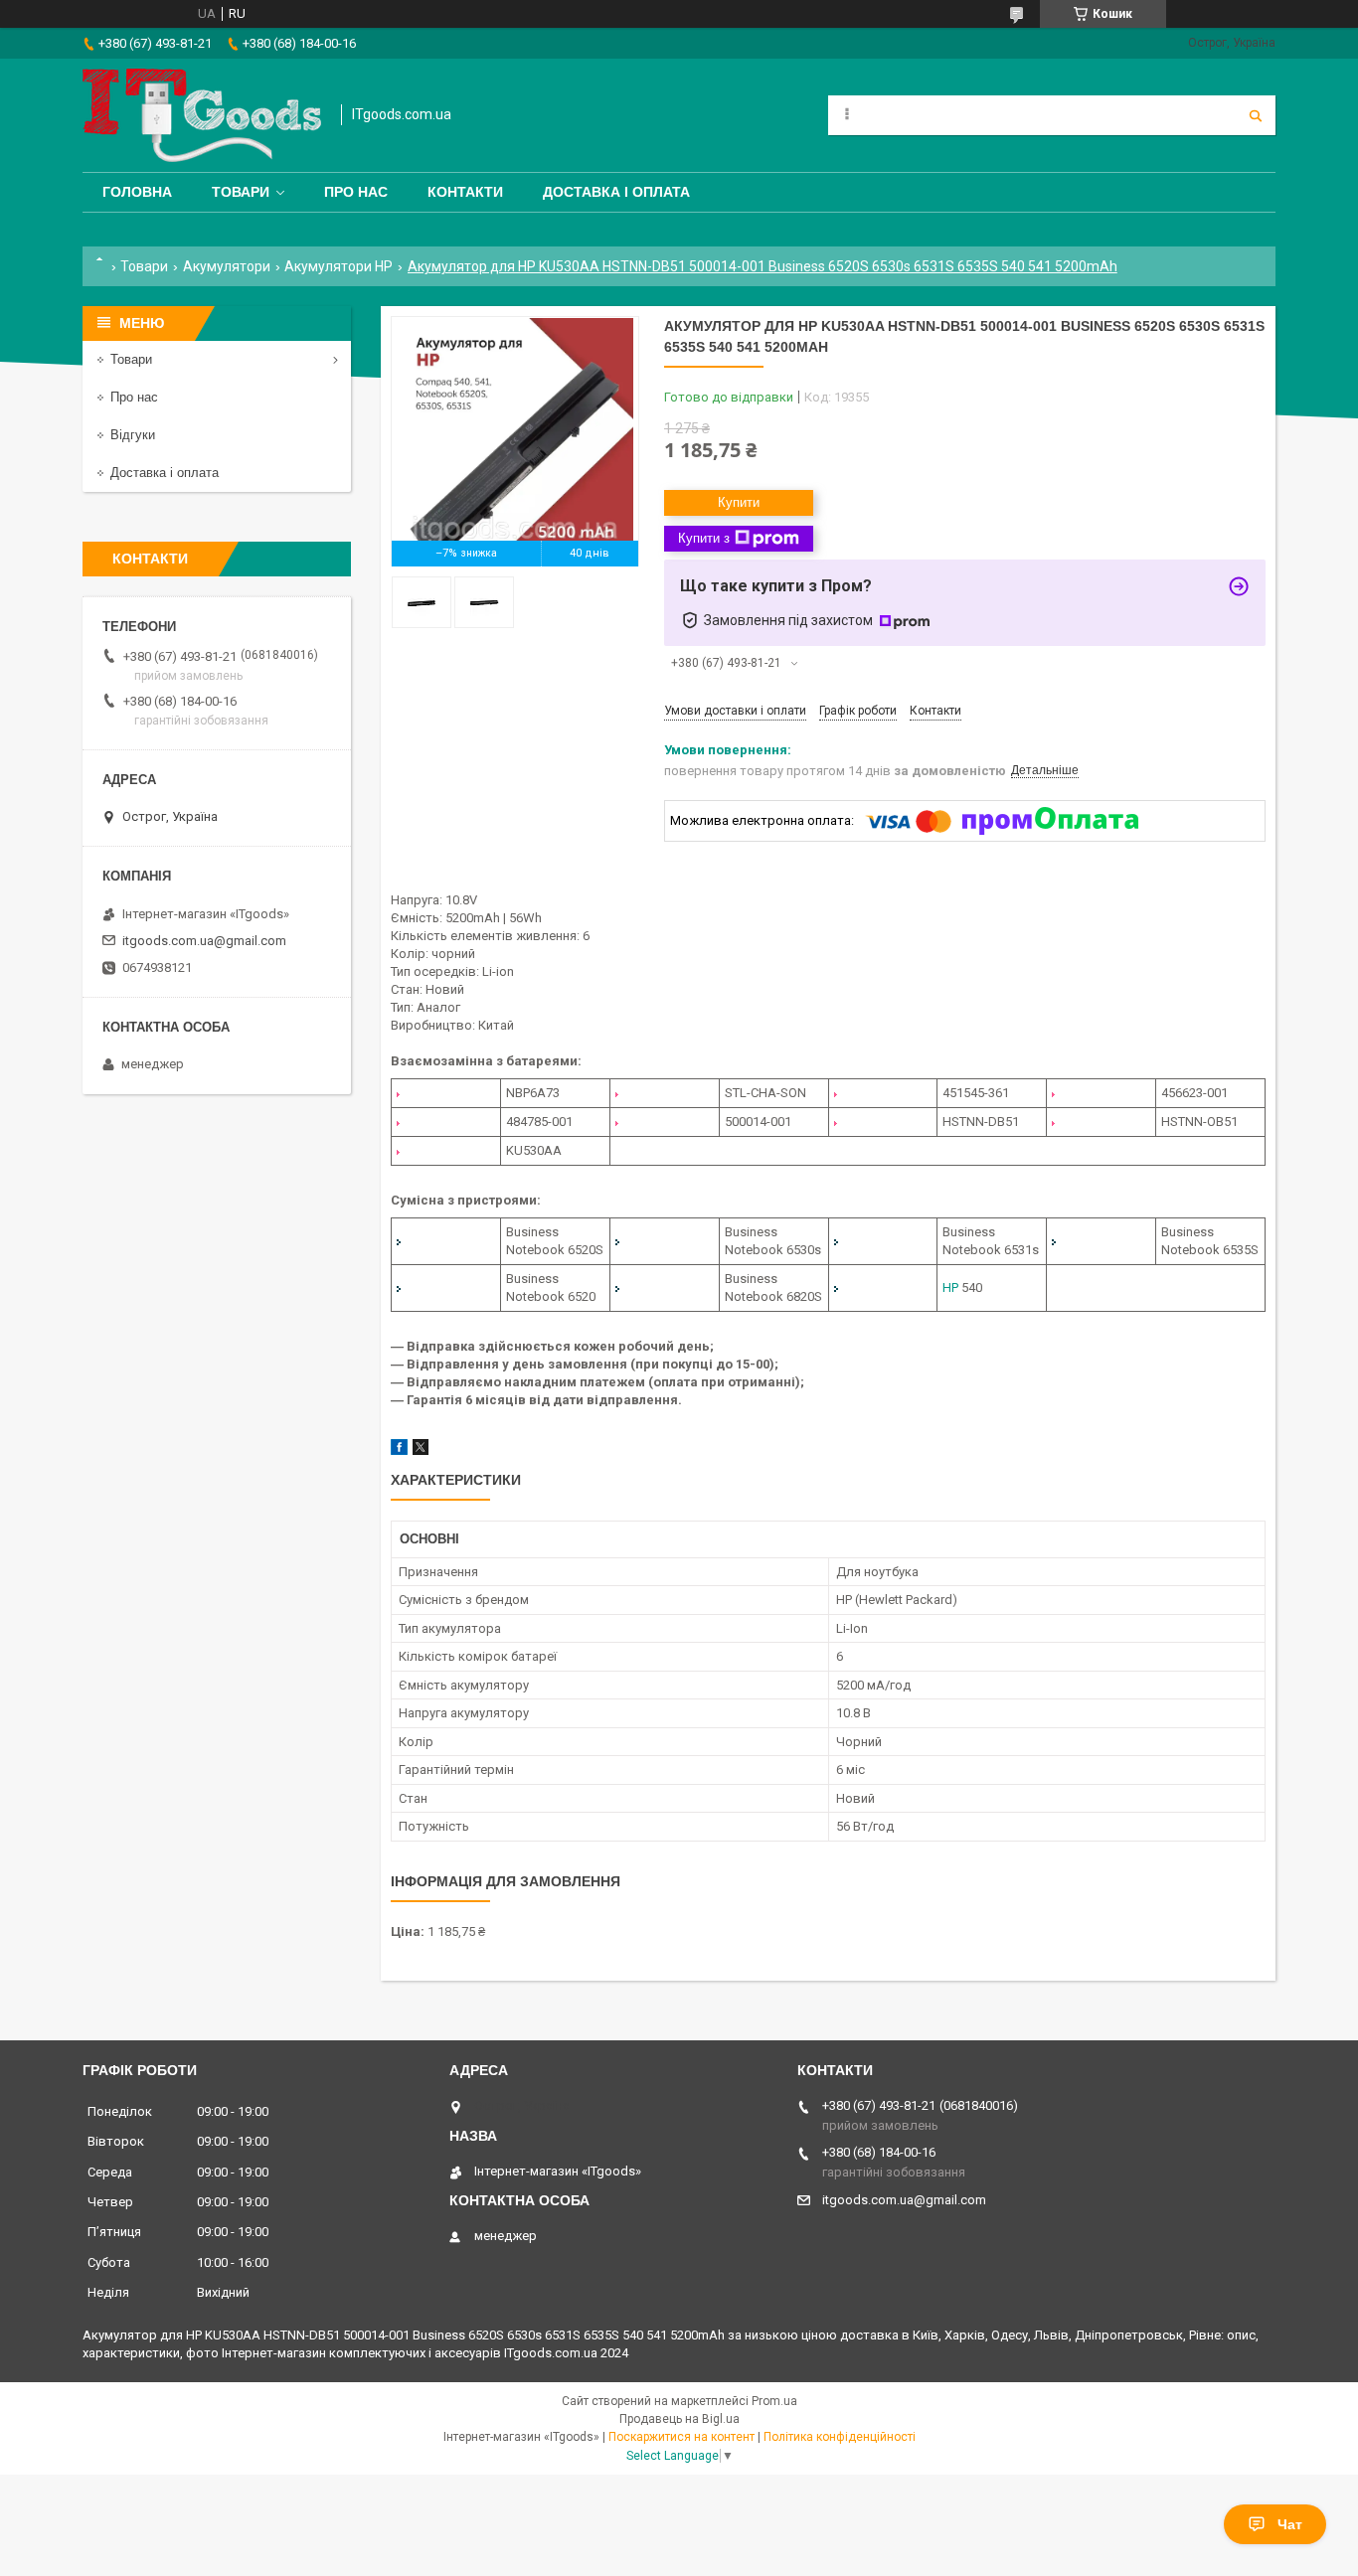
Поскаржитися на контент (681, 2437)
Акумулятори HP (339, 266)
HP (950, 1288)
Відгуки (133, 435)
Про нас (356, 192)
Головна (137, 192)
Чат (1290, 2524)
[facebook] (399, 1450)
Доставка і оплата (616, 192)
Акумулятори (227, 266)
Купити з (704, 538)
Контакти (465, 192)
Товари (241, 192)
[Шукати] (1256, 115)
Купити (739, 502)
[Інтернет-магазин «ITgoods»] (202, 115)
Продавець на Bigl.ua (679, 2419)
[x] (421, 1450)
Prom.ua (774, 2401)
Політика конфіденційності (840, 2437)
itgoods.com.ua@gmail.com (204, 941)
